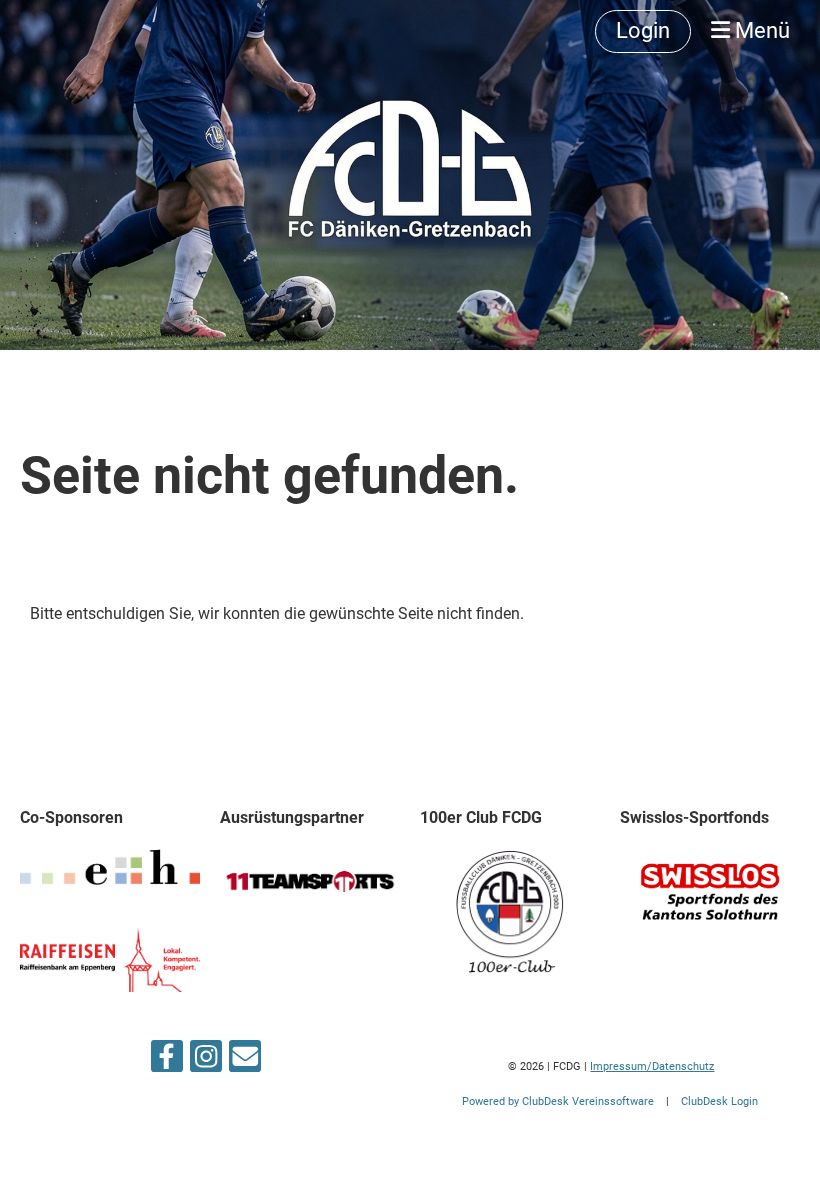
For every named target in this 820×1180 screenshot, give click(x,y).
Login (643, 30)
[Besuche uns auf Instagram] (206, 1061)
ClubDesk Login (719, 1101)
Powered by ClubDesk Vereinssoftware (558, 1101)
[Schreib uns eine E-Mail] (245, 1061)
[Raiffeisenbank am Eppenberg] (110, 986)
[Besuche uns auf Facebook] (167, 1061)
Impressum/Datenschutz (652, 1066)
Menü (760, 30)
